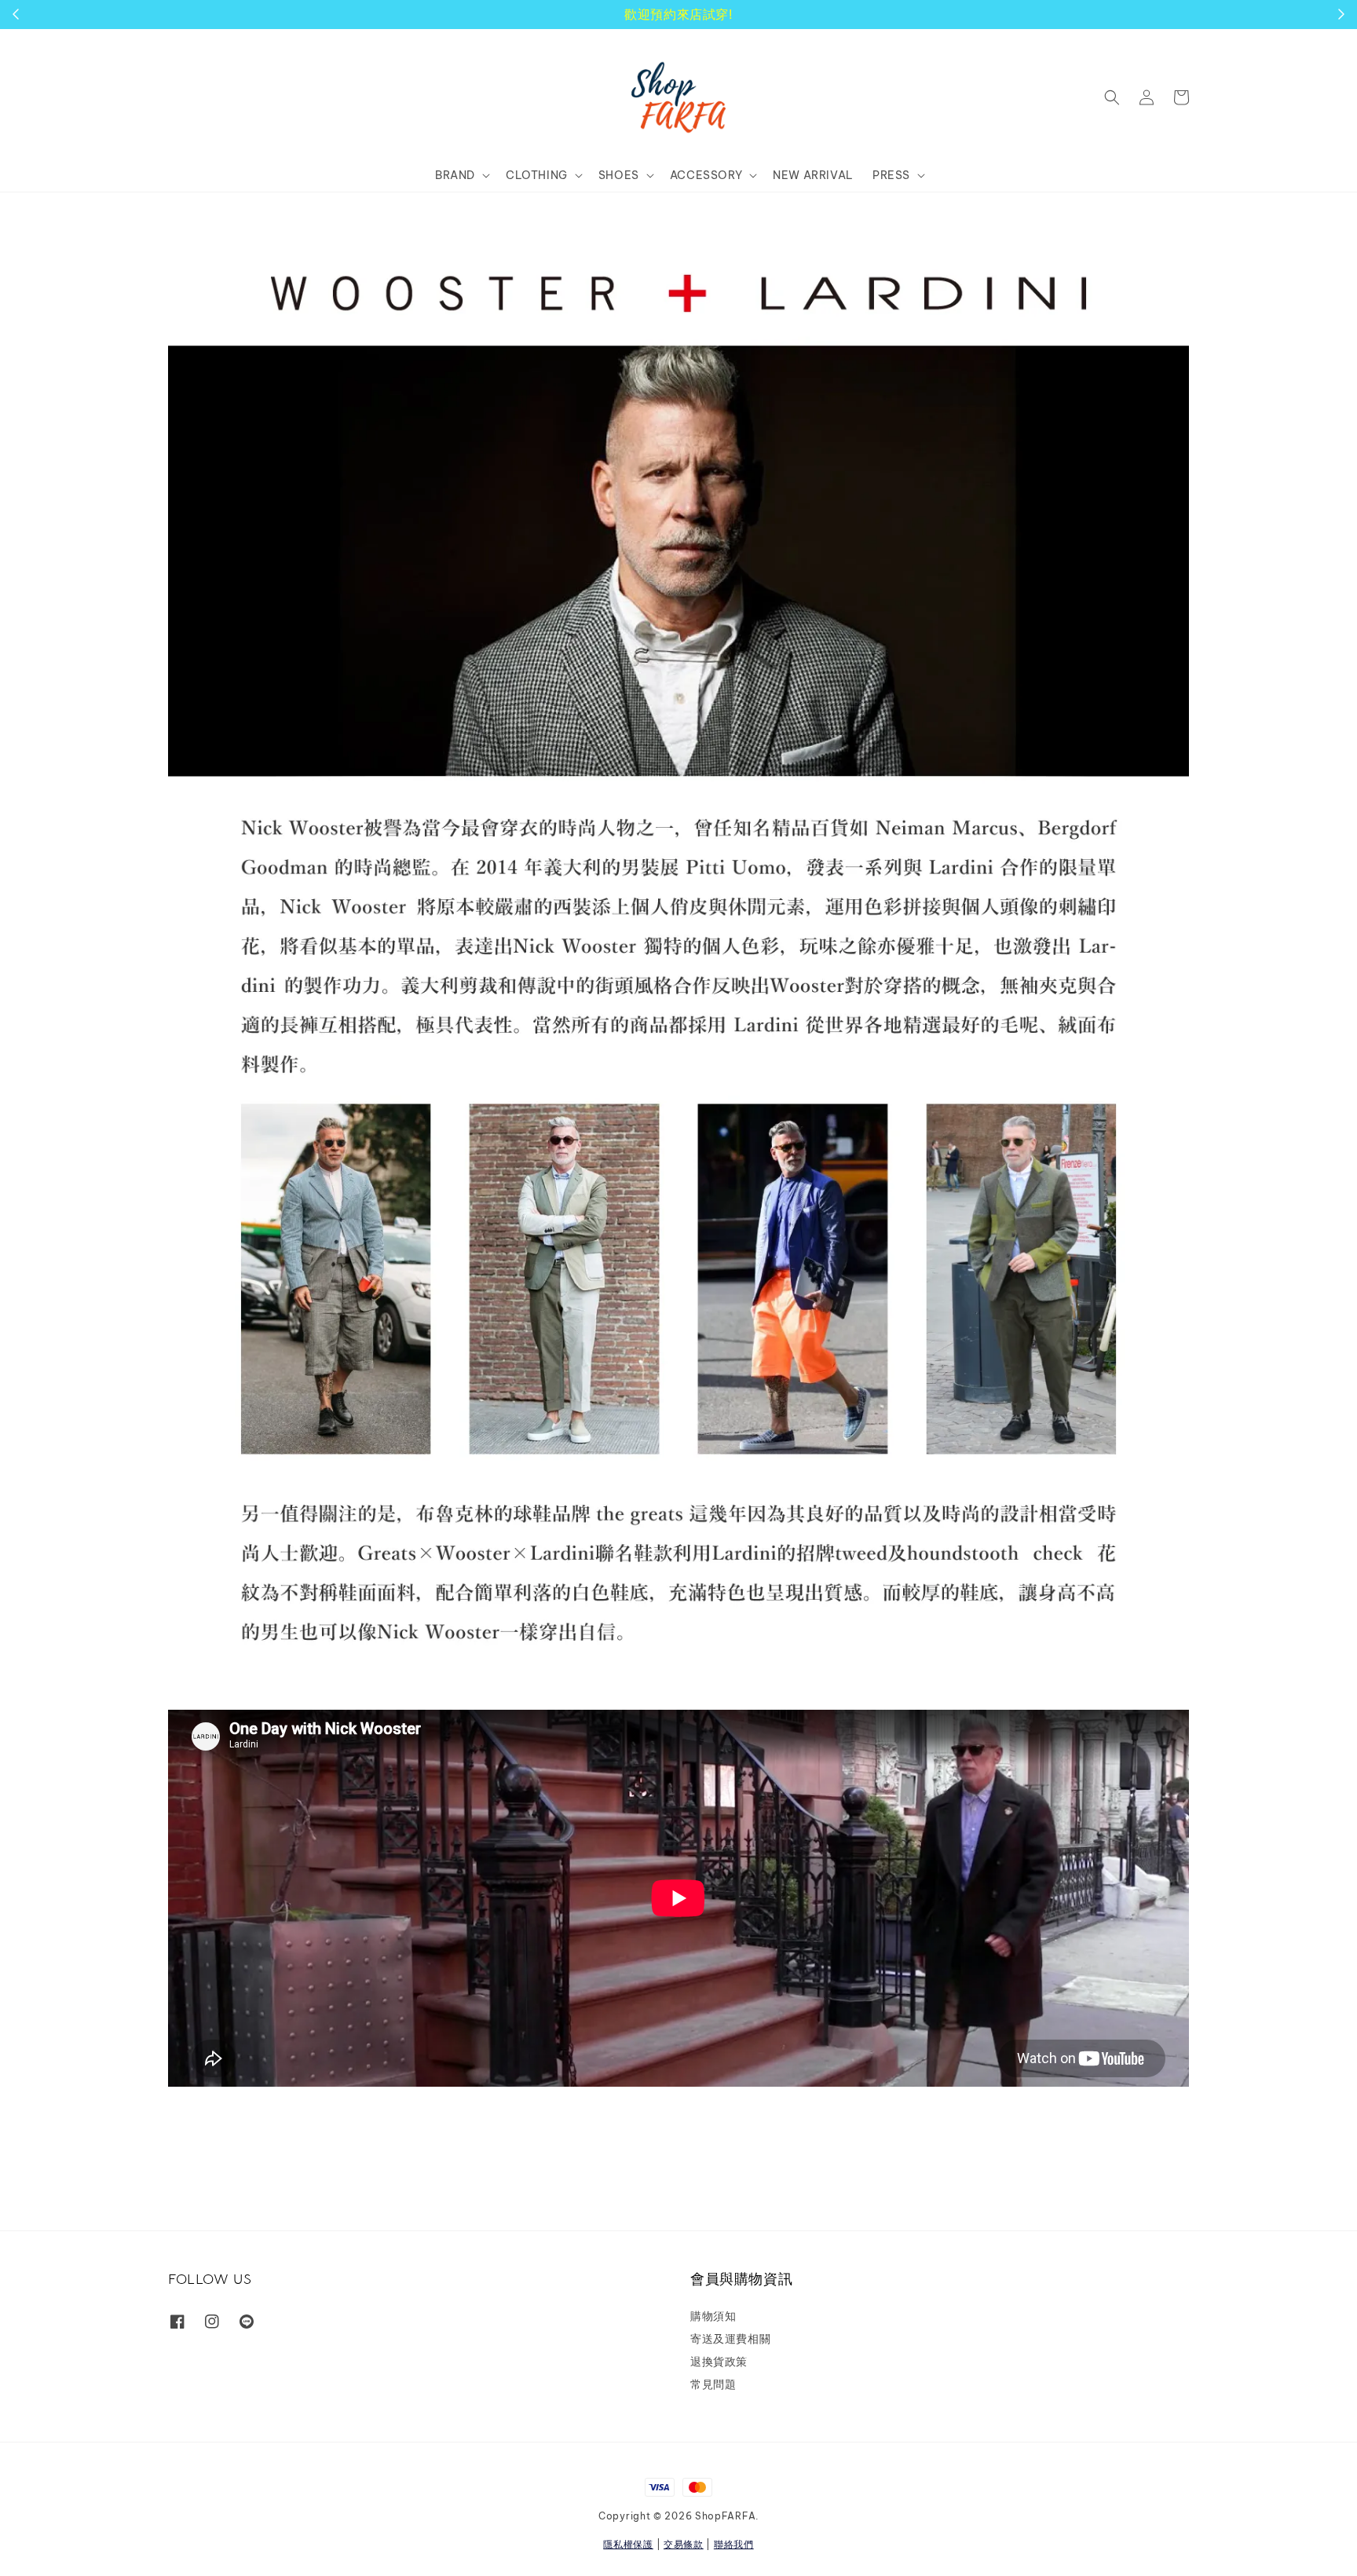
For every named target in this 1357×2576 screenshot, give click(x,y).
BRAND (455, 175)
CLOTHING (537, 175)
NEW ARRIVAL (813, 175)
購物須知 (713, 2316)
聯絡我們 (734, 2544)
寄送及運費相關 (730, 2339)
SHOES (619, 175)
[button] (1112, 97)
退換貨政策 (719, 2362)
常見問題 (713, 2384)
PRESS (891, 175)
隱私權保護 (628, 2544)
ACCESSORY (706, 175)
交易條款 (684, 2544)
